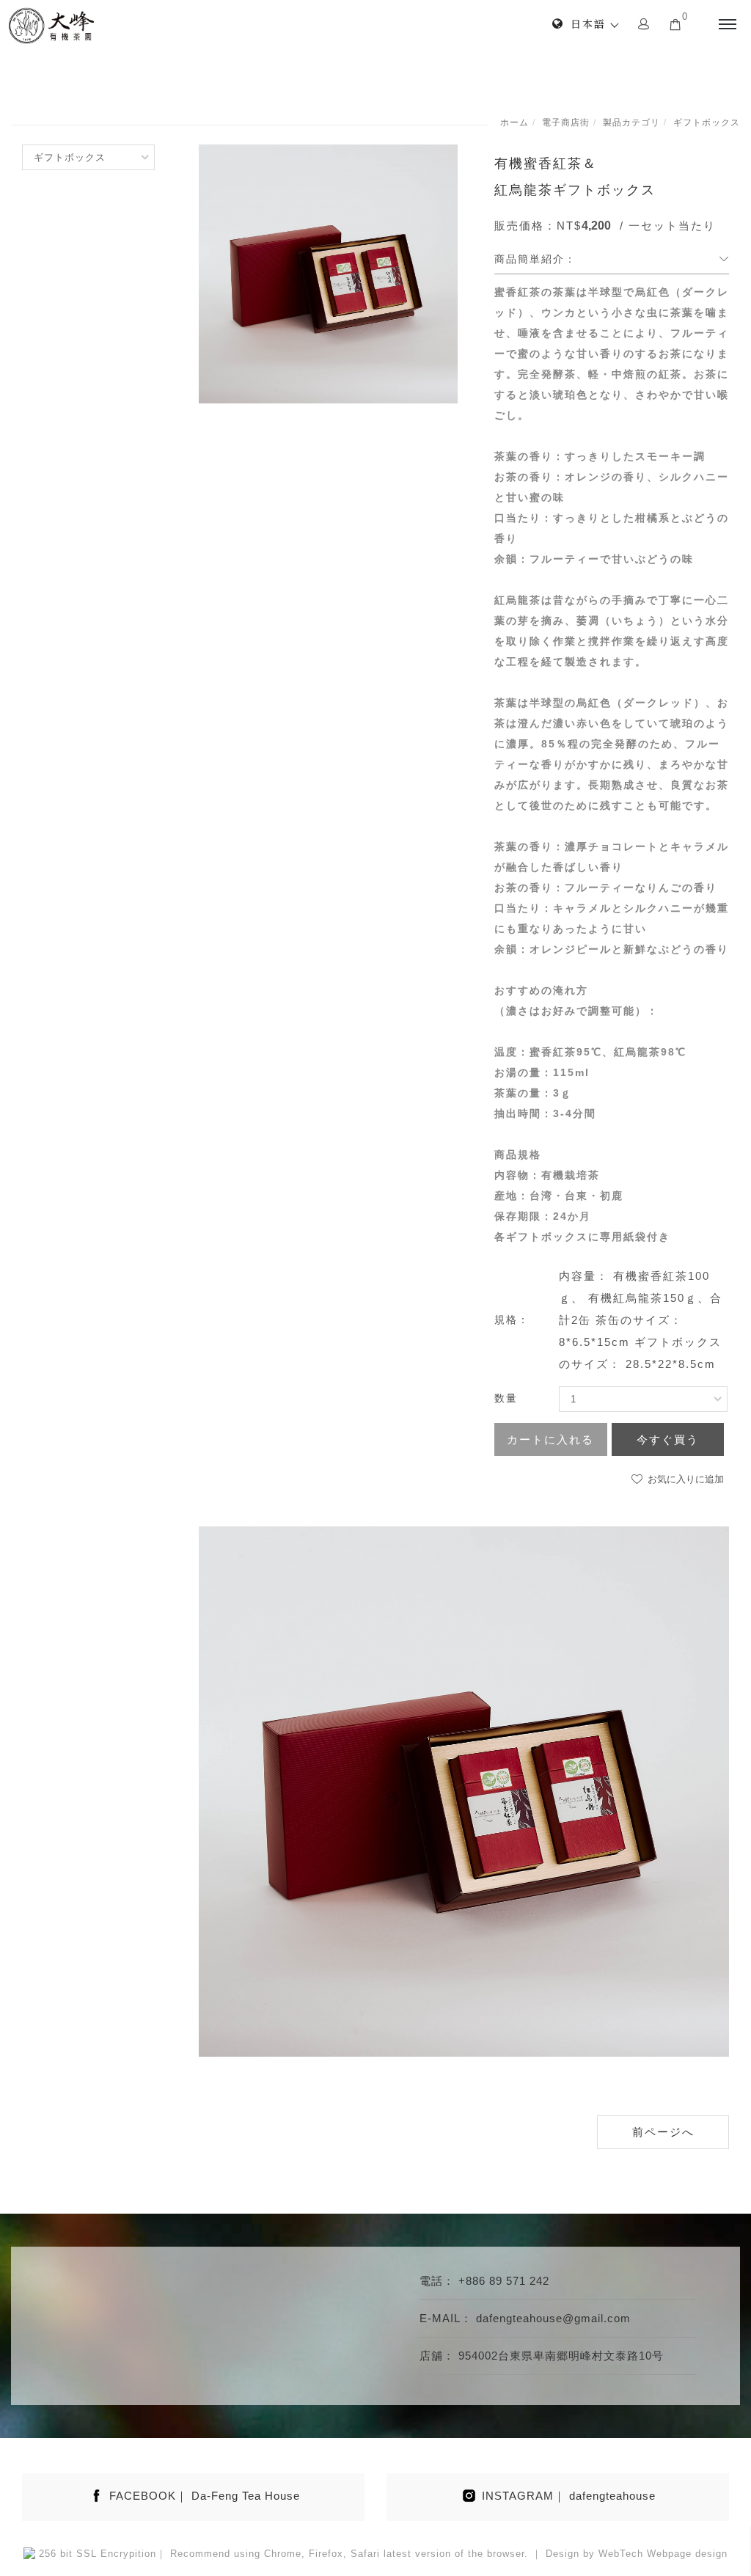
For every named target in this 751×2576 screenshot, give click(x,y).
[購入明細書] (675, 23)
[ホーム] (51, 26)
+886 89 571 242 (504, 2281)
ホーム (514, 122)
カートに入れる (550, 1439)
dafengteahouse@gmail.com (553, 2318)
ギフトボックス (707, 122)
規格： (512, 1320)
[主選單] (728, 25)
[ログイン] (644, 23)
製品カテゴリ (631, 122)
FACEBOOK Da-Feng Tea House (205, 2496)
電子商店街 (566, 122)
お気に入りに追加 (684, 1479)
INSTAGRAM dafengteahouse (569, 2496)
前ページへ (663, 2132)
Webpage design (687, 2554)
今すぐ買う (668, 1439)
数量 (506, 1398)
